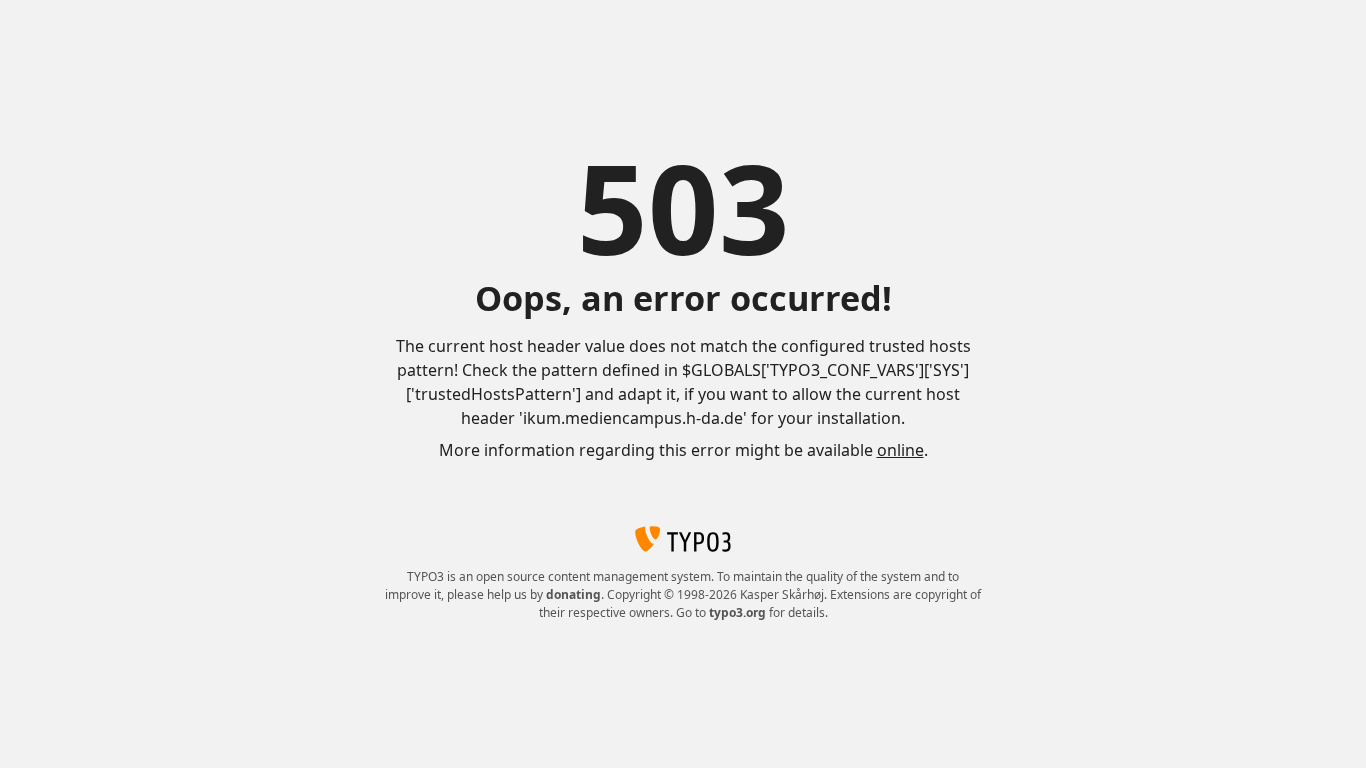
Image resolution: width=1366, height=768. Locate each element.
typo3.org (737, 612)
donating (573, 594)
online (900, 450)
